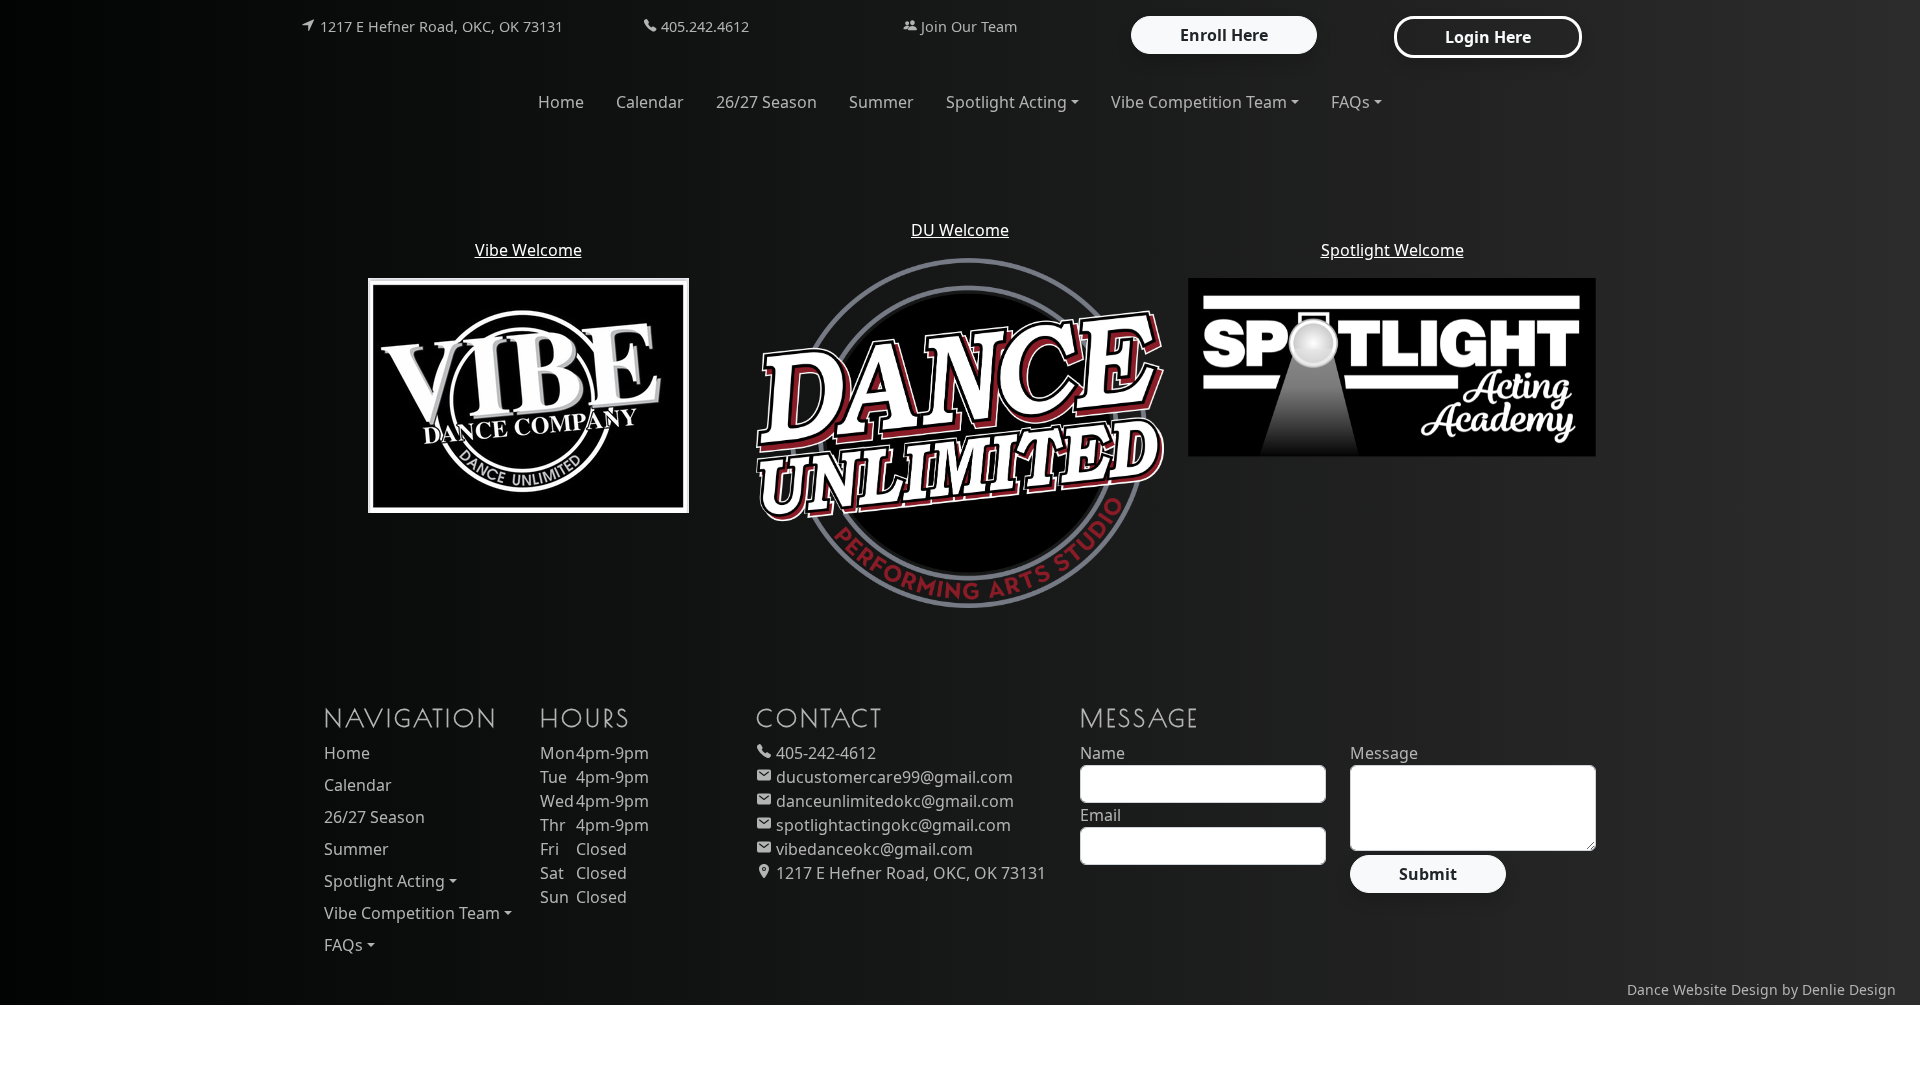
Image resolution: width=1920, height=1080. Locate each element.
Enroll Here (1224, 35)
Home (561, 102)
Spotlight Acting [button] (1006, 102)
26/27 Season (766, 102)
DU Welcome (960, 230)
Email (1100, 815)
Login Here (1488, 37)
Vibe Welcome (528, 250)
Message (1384, 753)
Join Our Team (969, 26)
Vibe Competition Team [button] (1199, 102)
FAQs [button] (1350, 102)
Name (1102, 753)
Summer (881, 102)
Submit (1428, 874)
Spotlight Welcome (1392, 250)
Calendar (650, 102)
